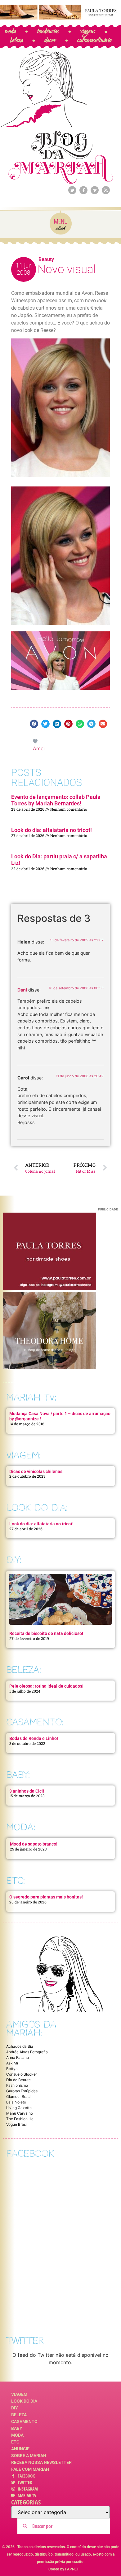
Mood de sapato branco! (34, 1844)
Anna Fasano (18, 2057)
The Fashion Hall (21, 2119)
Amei (39, 748)
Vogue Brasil (17, 2124)
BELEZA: (24, 1670)
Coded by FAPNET (64, 2569)
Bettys (12, 2069)
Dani (22, 990)
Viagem (19, 2394)
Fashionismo (17, 2085)
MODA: (21, 1827)
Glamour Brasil (19, 2097)
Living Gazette (19, 2108)
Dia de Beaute (18, 2080)
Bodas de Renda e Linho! (34, 1738)
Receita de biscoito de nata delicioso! (46, 1633)
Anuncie (20, 2449)
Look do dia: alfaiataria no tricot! (52, 830)
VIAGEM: (23, 1455)
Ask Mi (12, 2063)
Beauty (46, 259)
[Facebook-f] (83, 190)
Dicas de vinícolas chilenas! (36, 1471)
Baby (17, 2428)
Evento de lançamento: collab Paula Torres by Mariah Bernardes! (56, 800)
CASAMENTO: (35, 1722)
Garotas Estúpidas (22, 2091)
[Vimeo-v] (95, 190)
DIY (15, 2408)
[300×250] (50, 1288)
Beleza (19, 2415)
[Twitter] (72, 190)
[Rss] (106, 190)
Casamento (24, 2421)
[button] (34, 724)
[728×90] (60, 18)
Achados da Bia (20, 2046)
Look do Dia (24, 2401)
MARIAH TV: (31, 1397)
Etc (15, 2442)
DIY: (14, 1560)
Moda (17, 2435)
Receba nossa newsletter (41, 2462)
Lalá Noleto (16, 2102)
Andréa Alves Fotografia (27, 2052)
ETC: (16, 1881)
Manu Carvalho (20, 2113)
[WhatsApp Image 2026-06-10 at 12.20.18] (50, 1367)
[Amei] (36, 741)
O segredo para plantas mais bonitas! (46, 1897)
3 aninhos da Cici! (27, 1791)
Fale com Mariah (30, 2469)
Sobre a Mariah (29, 2456)
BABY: (18, 1775)
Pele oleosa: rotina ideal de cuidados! (46, 1686)
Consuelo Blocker (22, 2074)
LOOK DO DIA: (37, 1508)
